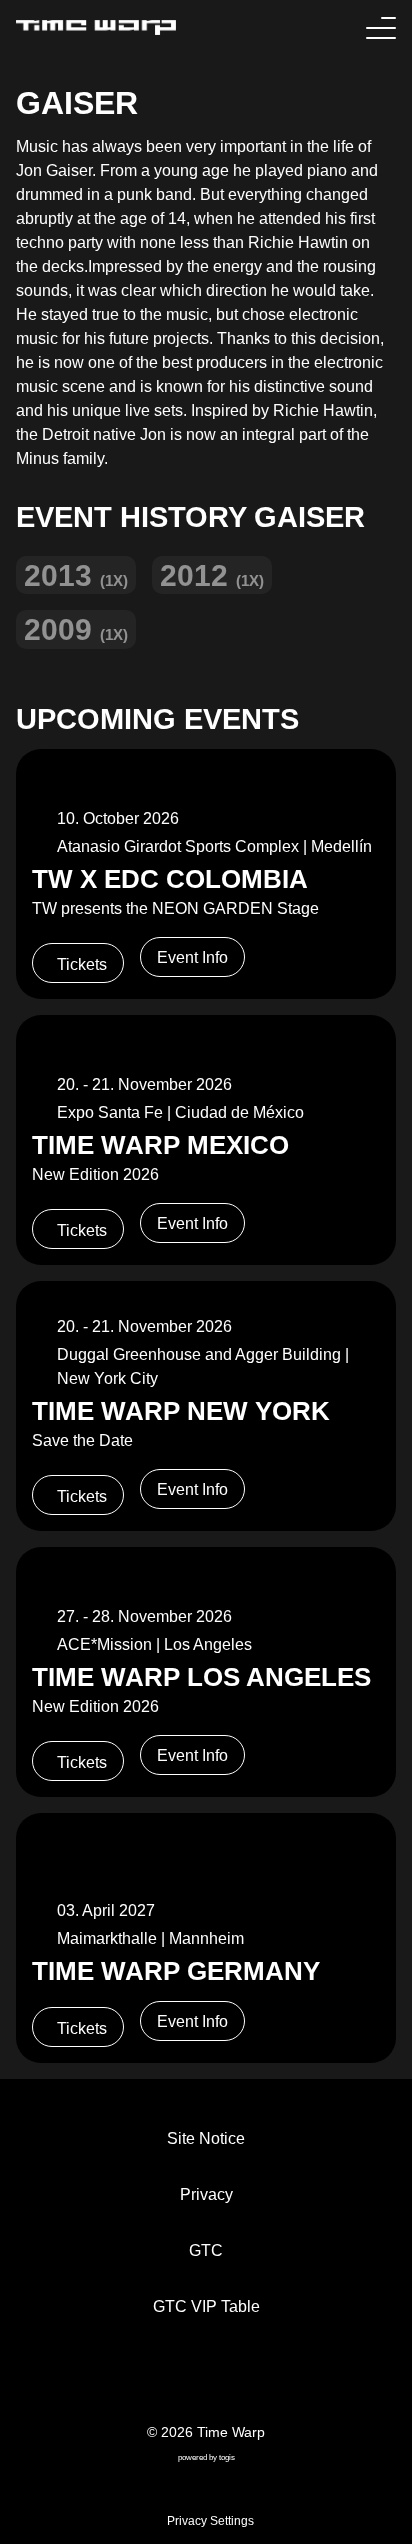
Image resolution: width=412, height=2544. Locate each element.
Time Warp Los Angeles (201, 1677)
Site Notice (206, 2138)
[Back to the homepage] (96, 27)
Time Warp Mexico (160, 1145)
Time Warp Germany (176, 1971)
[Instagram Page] (222, 2380)
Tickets (82, 964)
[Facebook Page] (158, 2380)
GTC (206, 2250)
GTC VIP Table (206, 2306)
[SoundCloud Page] (254, 2380)
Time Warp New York (181, 1411)
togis (227, 2457)
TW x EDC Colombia (170, 879)
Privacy (206, 2194)
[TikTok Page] (190, 2380)
